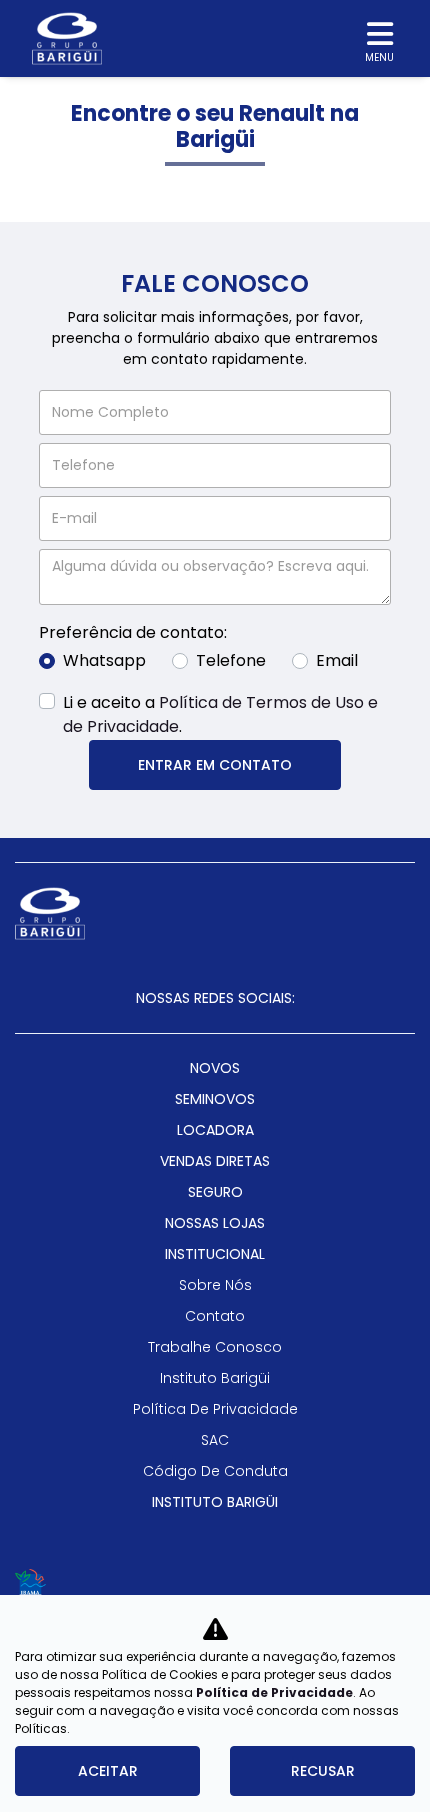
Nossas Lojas (215, 1223)
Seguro (215, 1192)
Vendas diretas (215, 1161)
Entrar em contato (215, 765)
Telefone (231, 660)
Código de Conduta (215, 1471)
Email (337, 660)
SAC (215, 1440)
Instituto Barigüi (215, 1378)
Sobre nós (215, 1285)
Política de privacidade (215, 1409)
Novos (215, 1068)
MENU (379, 57)
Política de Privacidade (274, 1692)
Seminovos (215, 1099)
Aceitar (108, 1771)
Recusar (323, 1771)
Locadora (215, 1130)
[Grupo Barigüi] (67, 38)
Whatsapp (104, 660)
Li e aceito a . (220, 714)
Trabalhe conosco (215, 1347)
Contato (215, 1316)
